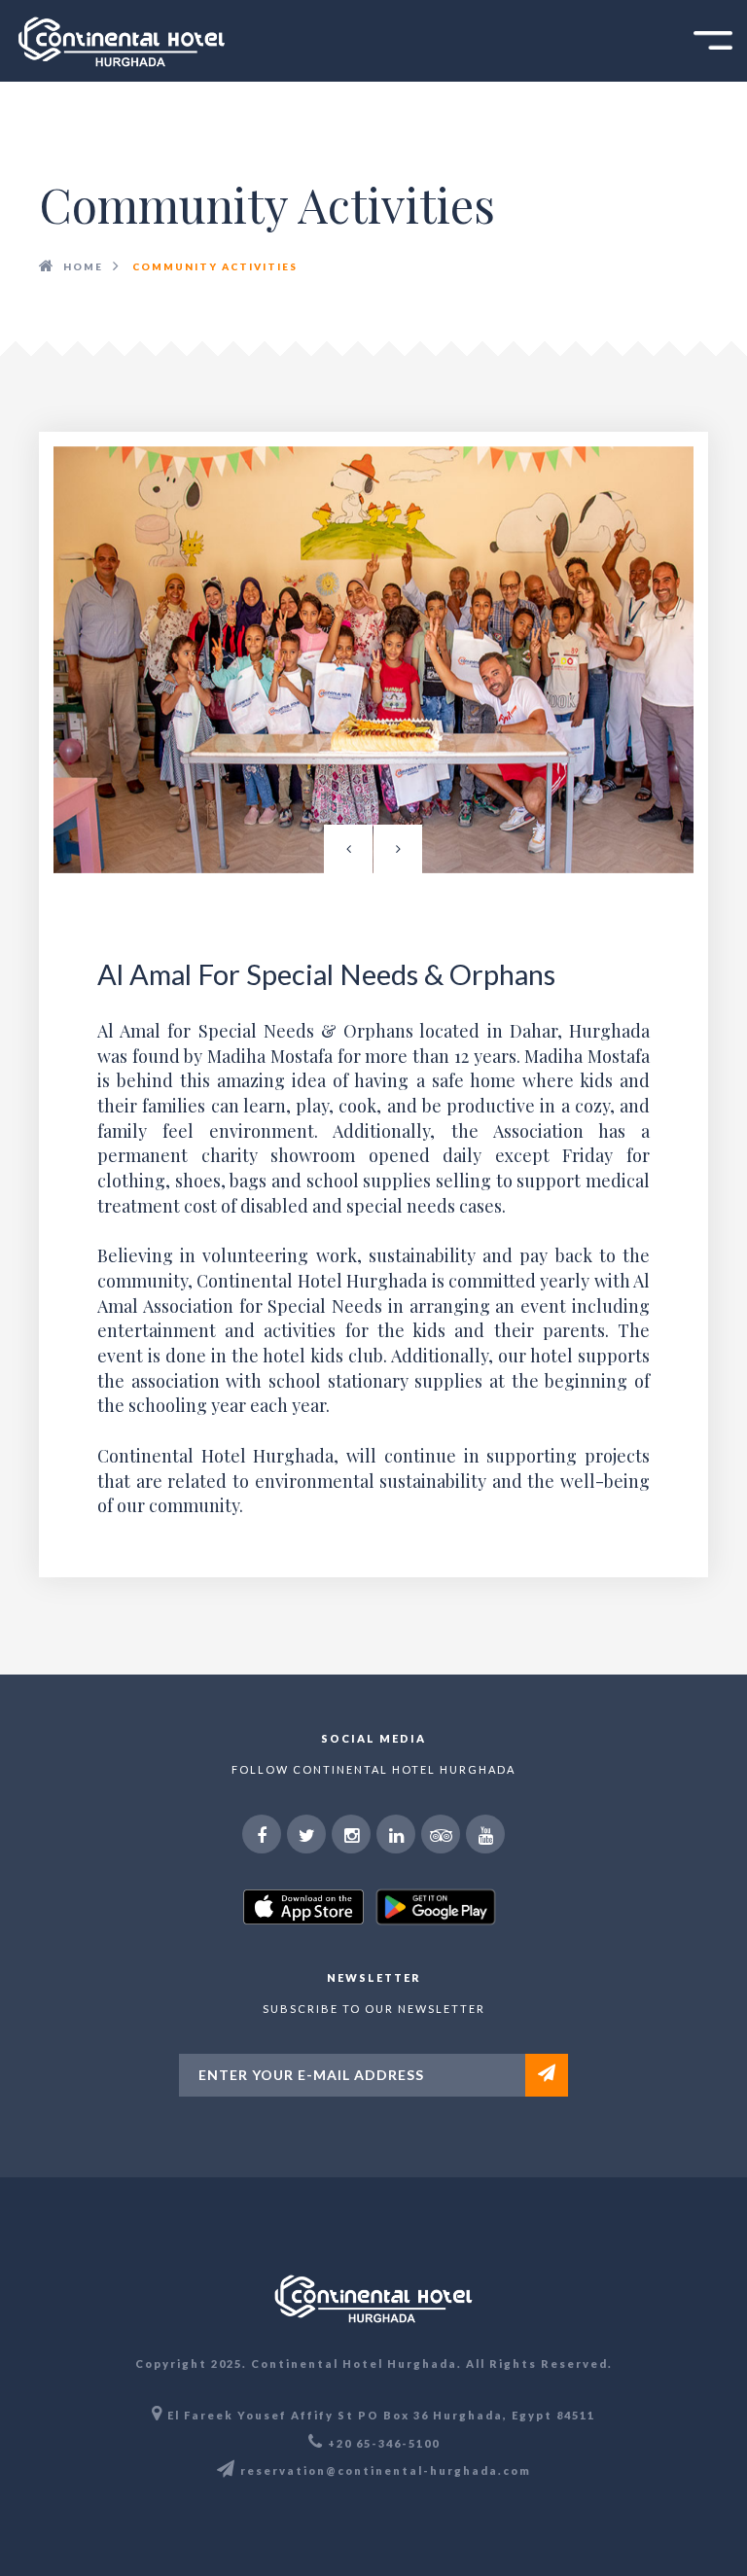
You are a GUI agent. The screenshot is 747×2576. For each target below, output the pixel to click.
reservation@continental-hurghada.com (386, 2470)
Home (83, 266)
